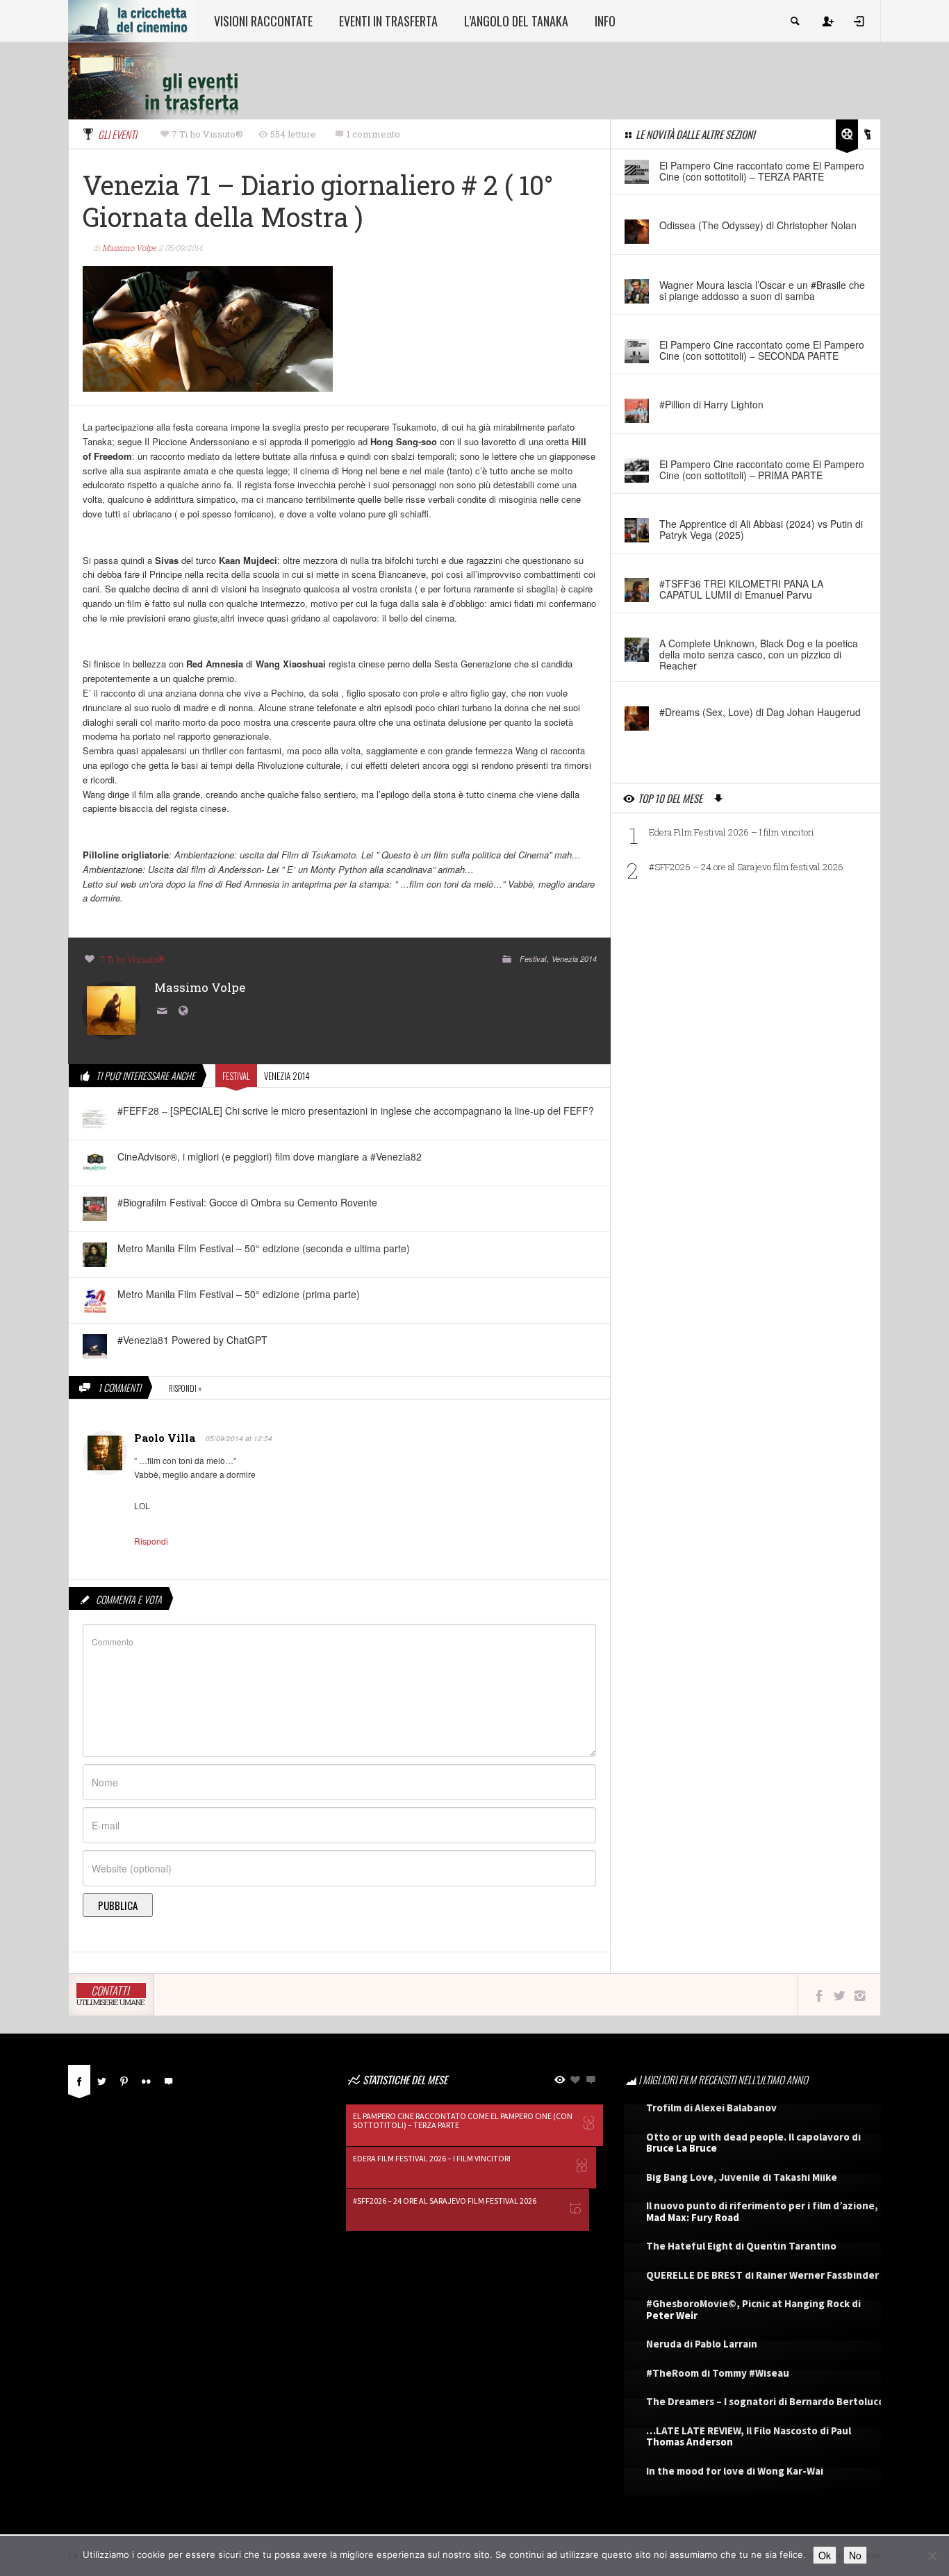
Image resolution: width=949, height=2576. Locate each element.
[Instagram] (860, 1995)
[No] (932, 2556)
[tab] (79, 2085)
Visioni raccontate (263, 21)
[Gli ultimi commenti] (168, 2079)
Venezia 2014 (574, 959)
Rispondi (151, 1541)
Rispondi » (185, 1388)
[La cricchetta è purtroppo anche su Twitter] (840, 1995)
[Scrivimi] (165, 1012)
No (855, 2555)
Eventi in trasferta (388, 21)
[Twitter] (101, 2079)
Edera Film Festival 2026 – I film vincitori (732, 832)
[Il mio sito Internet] (185, 1012)
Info (605, 21)
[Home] (131, 19)
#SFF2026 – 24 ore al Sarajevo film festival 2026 (746, 867)
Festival (533, 959)
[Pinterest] (124, 2079)
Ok (825, 2555)
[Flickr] (146, 2079)
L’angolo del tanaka (516, 21)
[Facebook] (79, 2079)
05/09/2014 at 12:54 (239, 1438)
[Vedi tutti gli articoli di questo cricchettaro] (111, 1009)
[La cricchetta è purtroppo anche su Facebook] (819, 1995)
